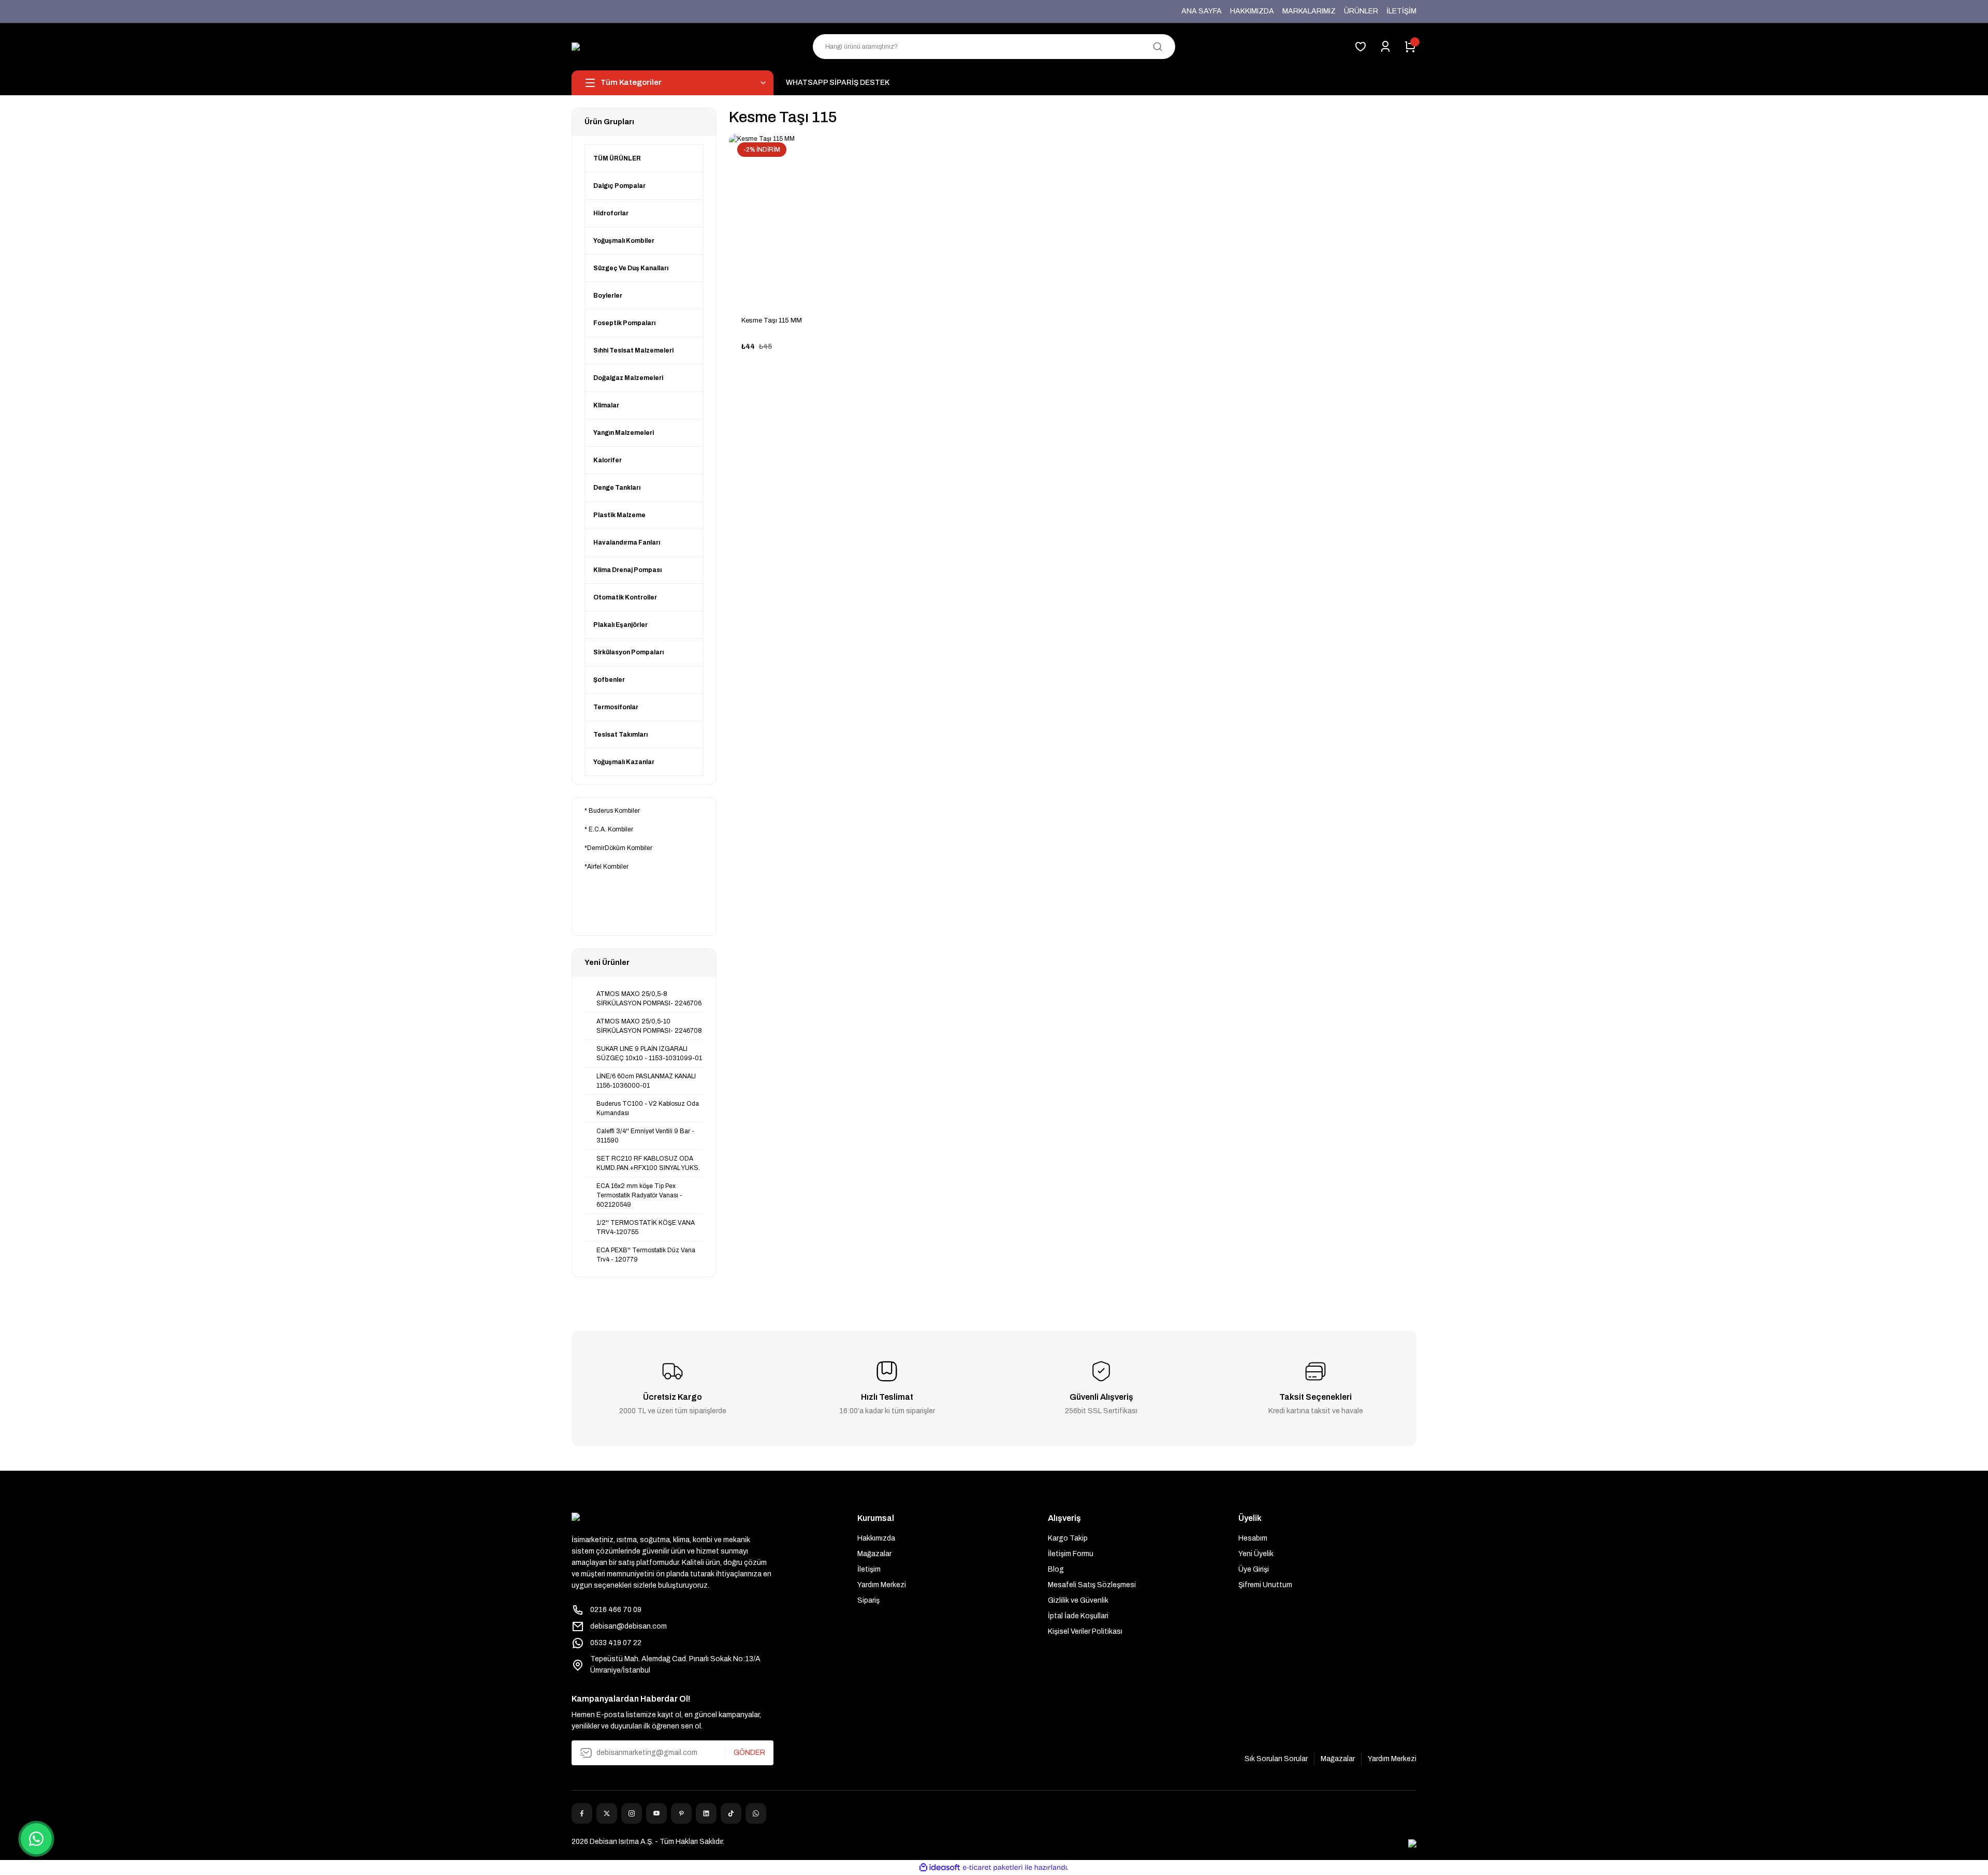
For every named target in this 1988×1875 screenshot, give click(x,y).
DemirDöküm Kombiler (620, 848)
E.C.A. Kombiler (611, 829)
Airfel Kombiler (608, 867)
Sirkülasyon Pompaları (628, 652)
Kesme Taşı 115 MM (772, 320)
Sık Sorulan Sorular (1276, 1759)
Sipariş (868, 1600)
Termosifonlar (616, 707)
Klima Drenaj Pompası (627, 570)
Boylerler (608, 296)
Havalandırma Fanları (627, 543)
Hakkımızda (876, 1538)
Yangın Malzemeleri (624, 433)
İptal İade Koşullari (1078, 1616)
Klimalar (606, 405)
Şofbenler (609, 680)
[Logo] (581, 47)
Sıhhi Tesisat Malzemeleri (633, 350)
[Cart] (1410, 47)
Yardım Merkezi (882, 1585)
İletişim (869, 1569)
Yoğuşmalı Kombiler (624, 241)
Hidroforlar (611, 213)
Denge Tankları (617, 488)
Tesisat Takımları (620, 735)
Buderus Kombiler (614, 811)
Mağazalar (874, 1554)
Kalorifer (608, 460)
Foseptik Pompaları (624, 323)
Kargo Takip (1068, 1538)
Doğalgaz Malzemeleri (628, 378)
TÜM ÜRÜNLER (617, 158)
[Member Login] (1385, 47)
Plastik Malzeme (619, 515)
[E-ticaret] (993, 1868)
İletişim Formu (1071, 1554)
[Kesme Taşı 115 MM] (813, 218)
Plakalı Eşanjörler (620, 625)
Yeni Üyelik (1256, 1554)
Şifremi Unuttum (1265, 1585)
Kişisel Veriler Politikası (1085, 1631)
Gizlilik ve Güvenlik (1078, 1600)
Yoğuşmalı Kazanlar (624, 762)
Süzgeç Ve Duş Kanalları (631, 268)
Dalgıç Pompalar (619, 186)
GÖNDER (749, 1753)
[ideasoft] (940, 1867)
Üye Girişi (1254, 1569)
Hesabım (1253, 1538)
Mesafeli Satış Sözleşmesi (1092, 1585)
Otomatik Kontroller (625, 597)
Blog (1056, 1569)
